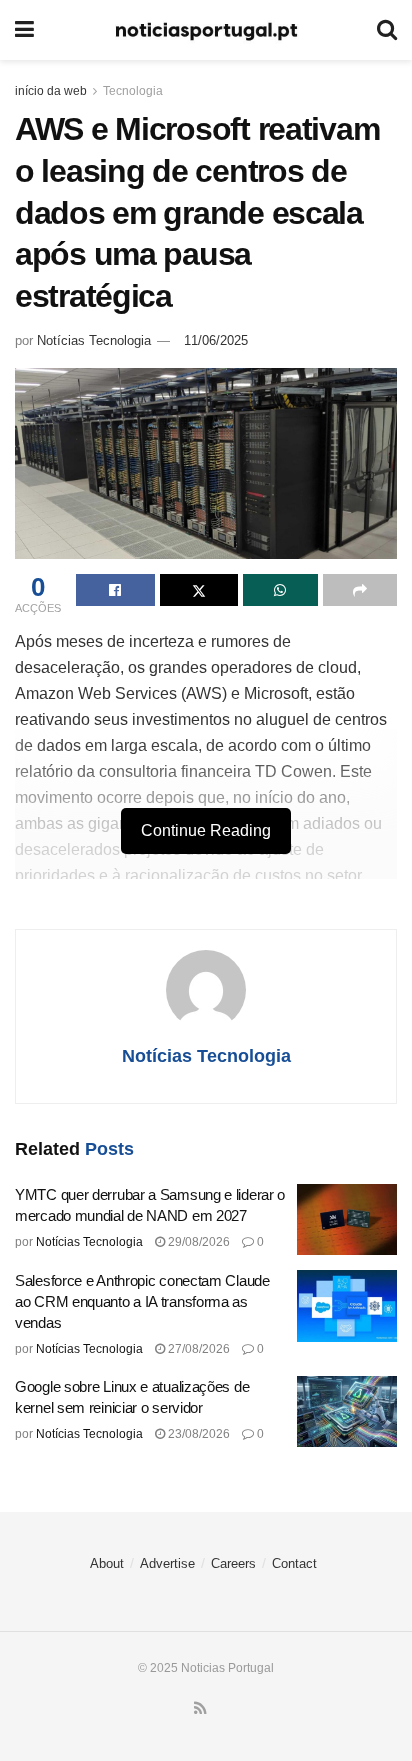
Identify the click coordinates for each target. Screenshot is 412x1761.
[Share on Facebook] (115, 590)
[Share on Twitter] (199, 590)
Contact (294, 1563)
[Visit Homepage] (206, 30)
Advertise (167, 1563)
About (107, 1563)
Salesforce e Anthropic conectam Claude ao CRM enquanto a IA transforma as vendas (142, 1301)
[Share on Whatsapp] (280, 590)
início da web (51, 91)
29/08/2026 (197, 1242)
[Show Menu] (24, 30)
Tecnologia (133, 91)
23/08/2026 (197, 1434)
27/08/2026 (197, 1349)
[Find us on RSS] (200, 1709)
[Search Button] (387, 30)
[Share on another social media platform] (360, 590)
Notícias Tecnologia (94, 340)
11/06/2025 (216, 340)
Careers (233, 1563)
